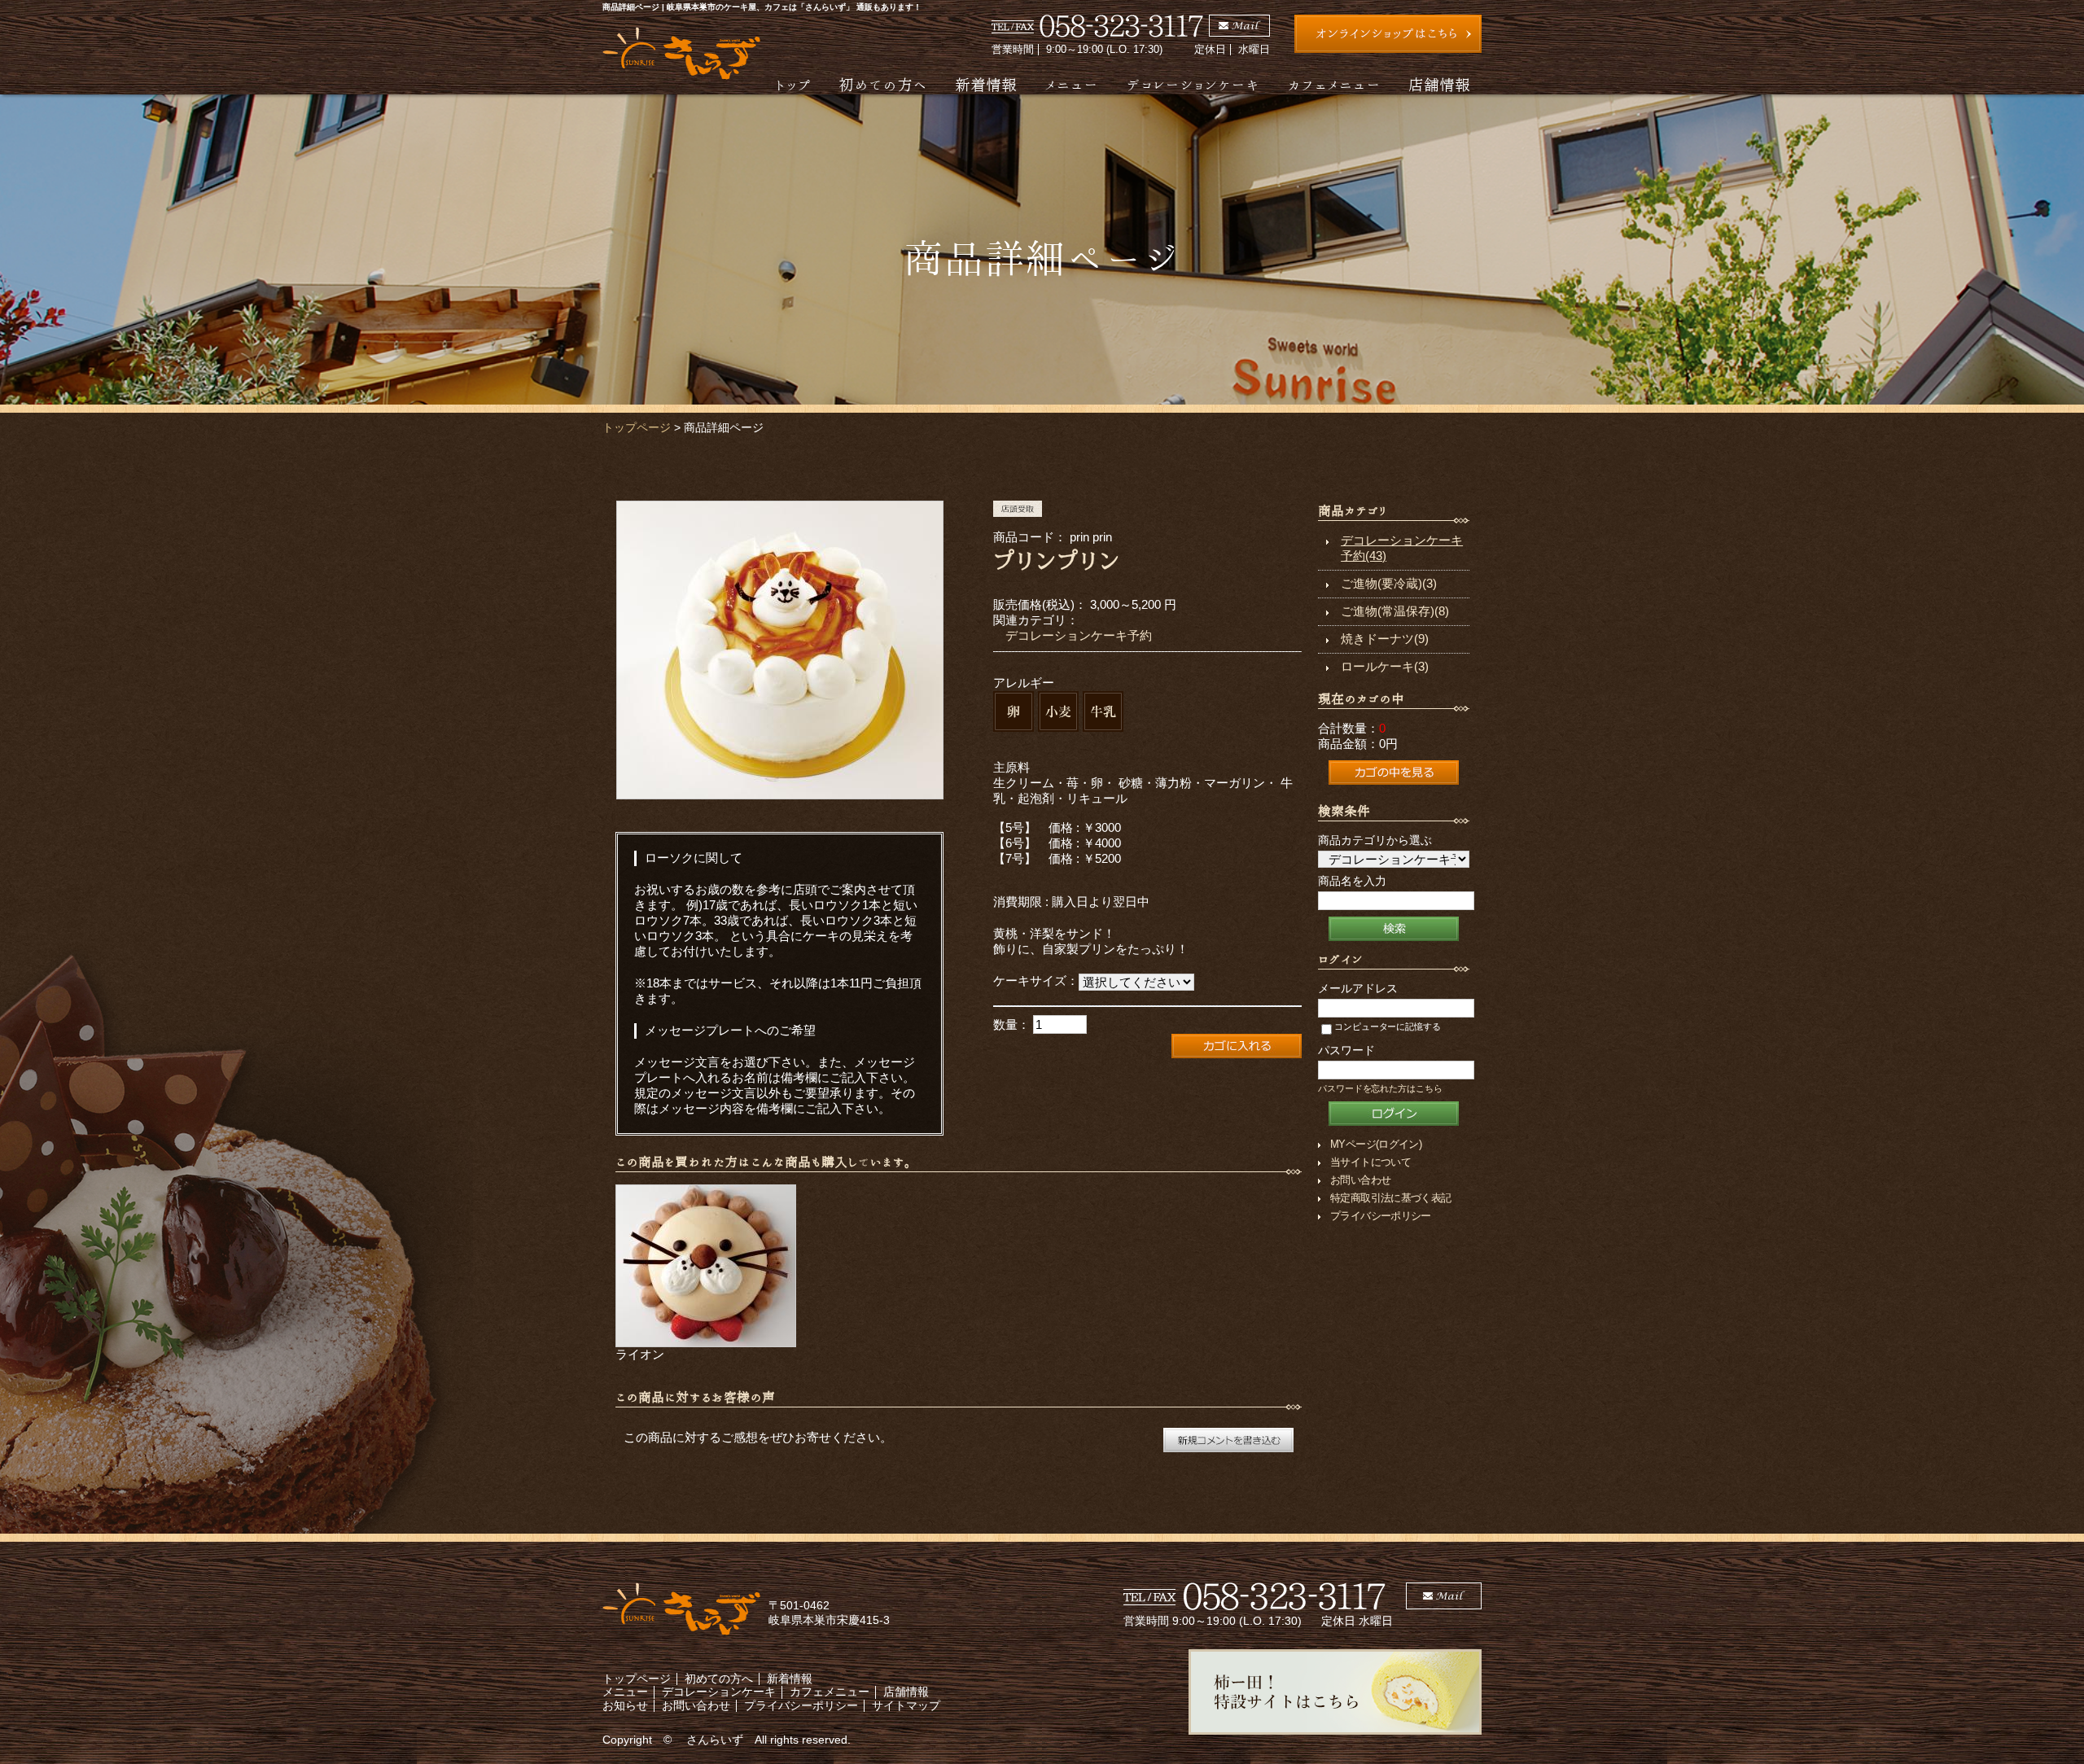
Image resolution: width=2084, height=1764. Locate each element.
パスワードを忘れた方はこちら (1380, 1088)
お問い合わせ (1360, 1180)
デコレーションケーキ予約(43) (1402, 548)
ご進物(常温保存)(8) (1395, 611)
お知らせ (625, 1705)
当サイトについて (1370, 1162)
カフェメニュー (1334, 84)
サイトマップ (906, 1705)
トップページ (637, 427)
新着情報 (986, 84)
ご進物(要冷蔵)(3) (1389, 583)
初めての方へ (883, 84)
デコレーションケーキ (1193, 84)
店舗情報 (1439, 84)
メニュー (1071, 84)
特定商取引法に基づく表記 (1390, 1198)
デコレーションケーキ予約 (1079, 635)
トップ (793, 84)
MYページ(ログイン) (1376, 1144)
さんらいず (715, 1740)
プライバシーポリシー (1381, 1216)
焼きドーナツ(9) (1385, 639)
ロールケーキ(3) (1385, 666)
